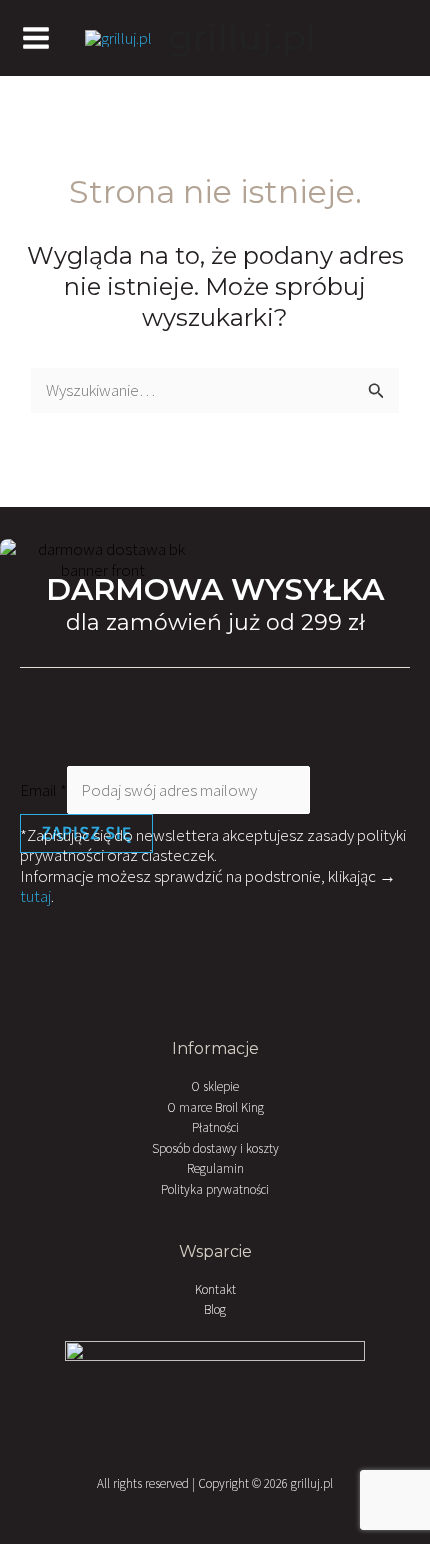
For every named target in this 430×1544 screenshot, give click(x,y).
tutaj (35, 896)
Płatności (215, 1127)
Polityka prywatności (215, 1189)
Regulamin (215, 1168)
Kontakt (215, 1289)
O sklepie (215, 1086)
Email (43, 790)
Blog (215, 1309)
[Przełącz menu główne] (36, 38)
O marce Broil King (215, 1107)
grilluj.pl (242, 37)
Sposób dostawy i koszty (215, 1148)
